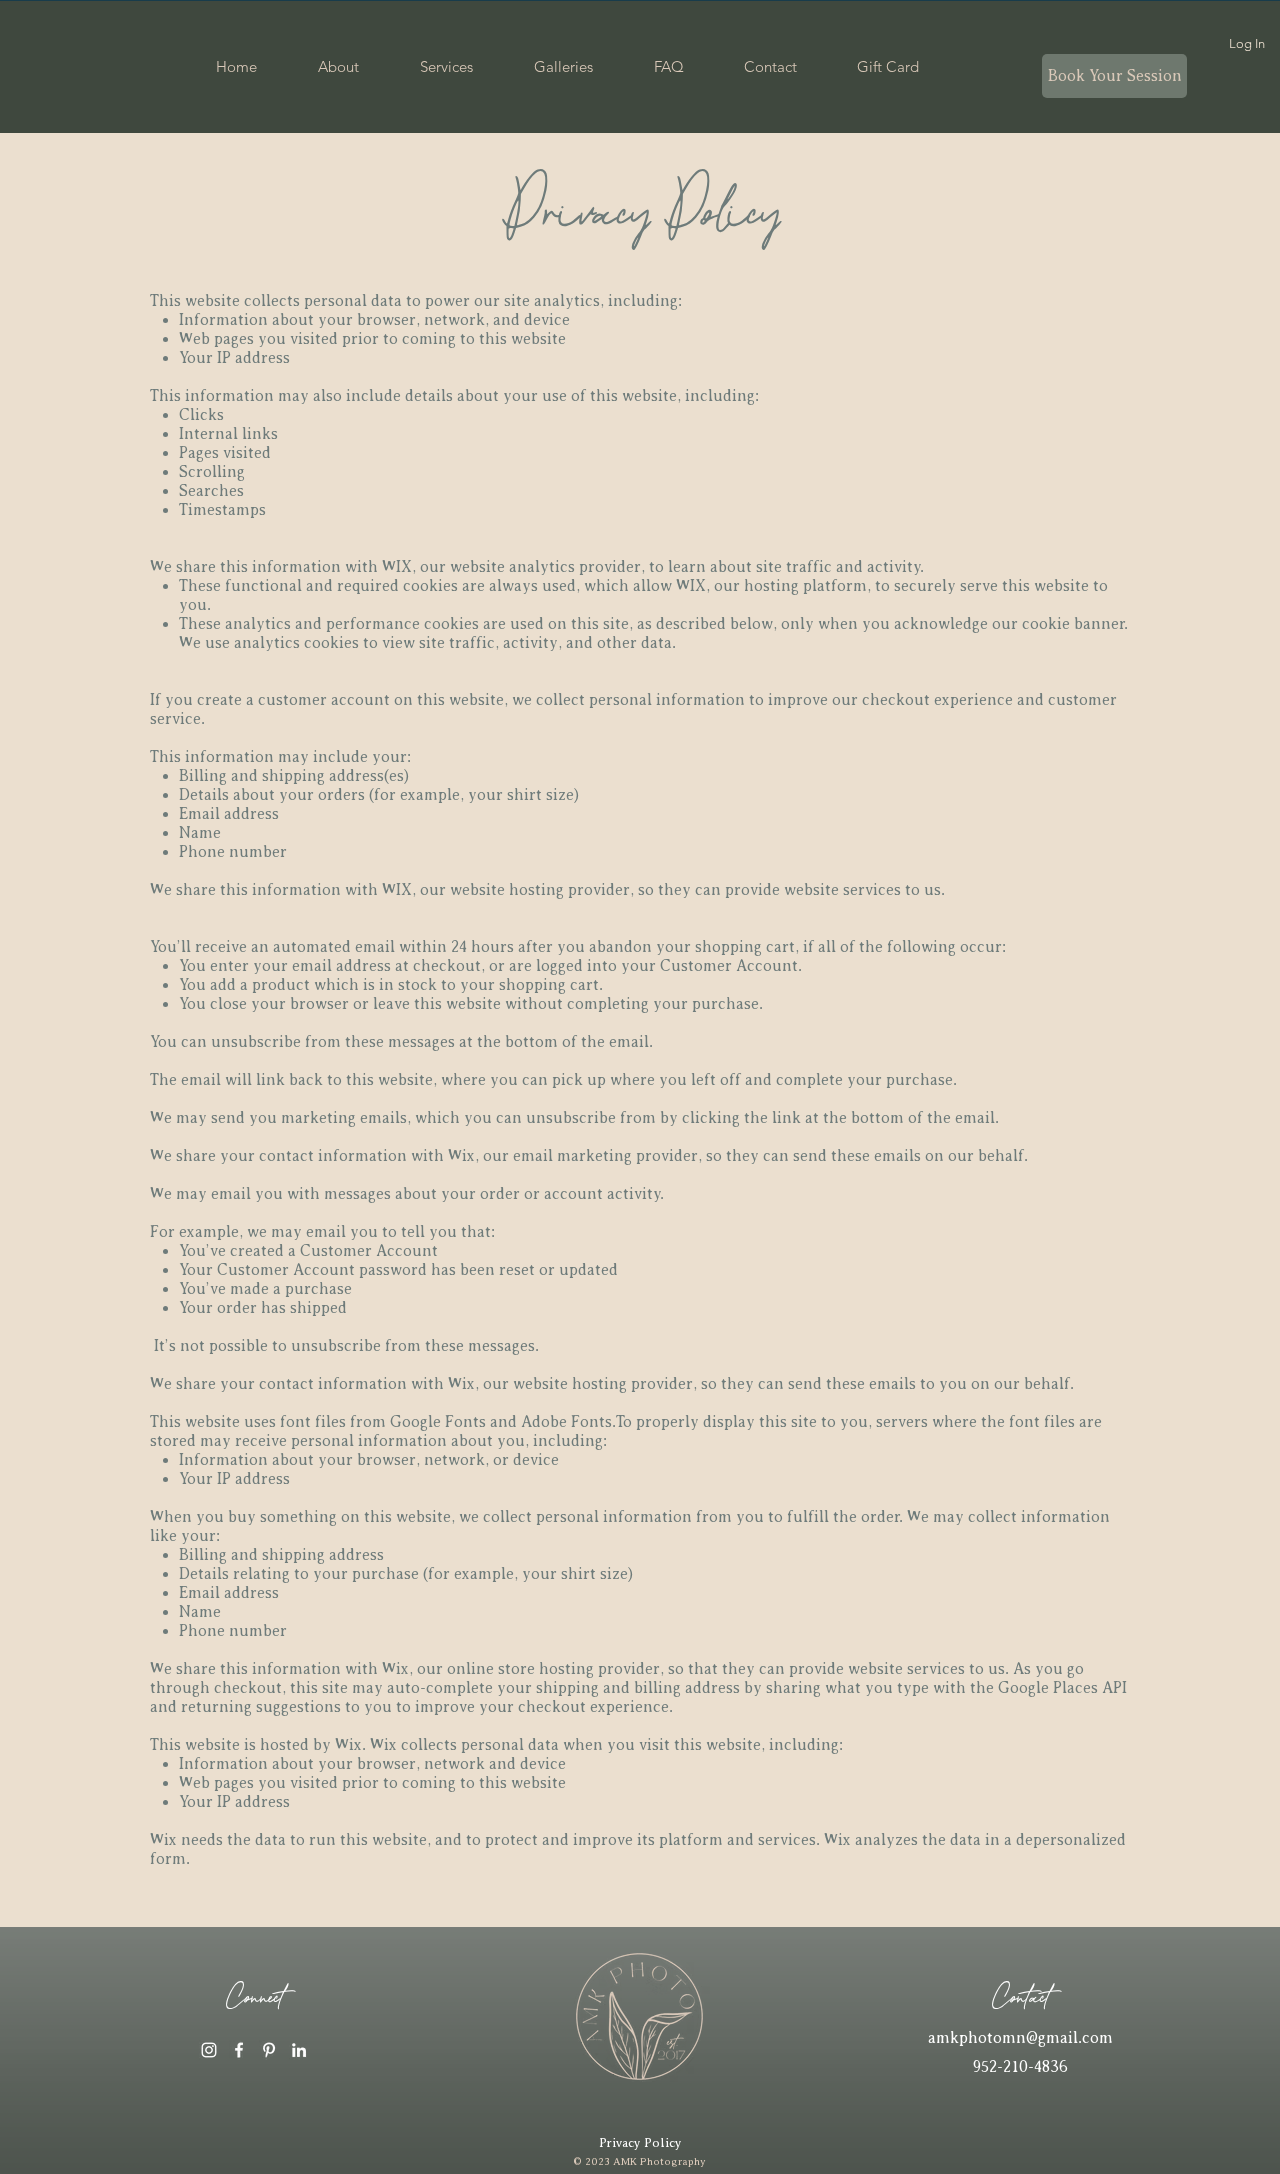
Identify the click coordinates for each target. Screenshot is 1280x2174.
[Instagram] (209, 2050)
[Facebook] (239, 2050)
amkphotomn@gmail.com (1020, 2038)
